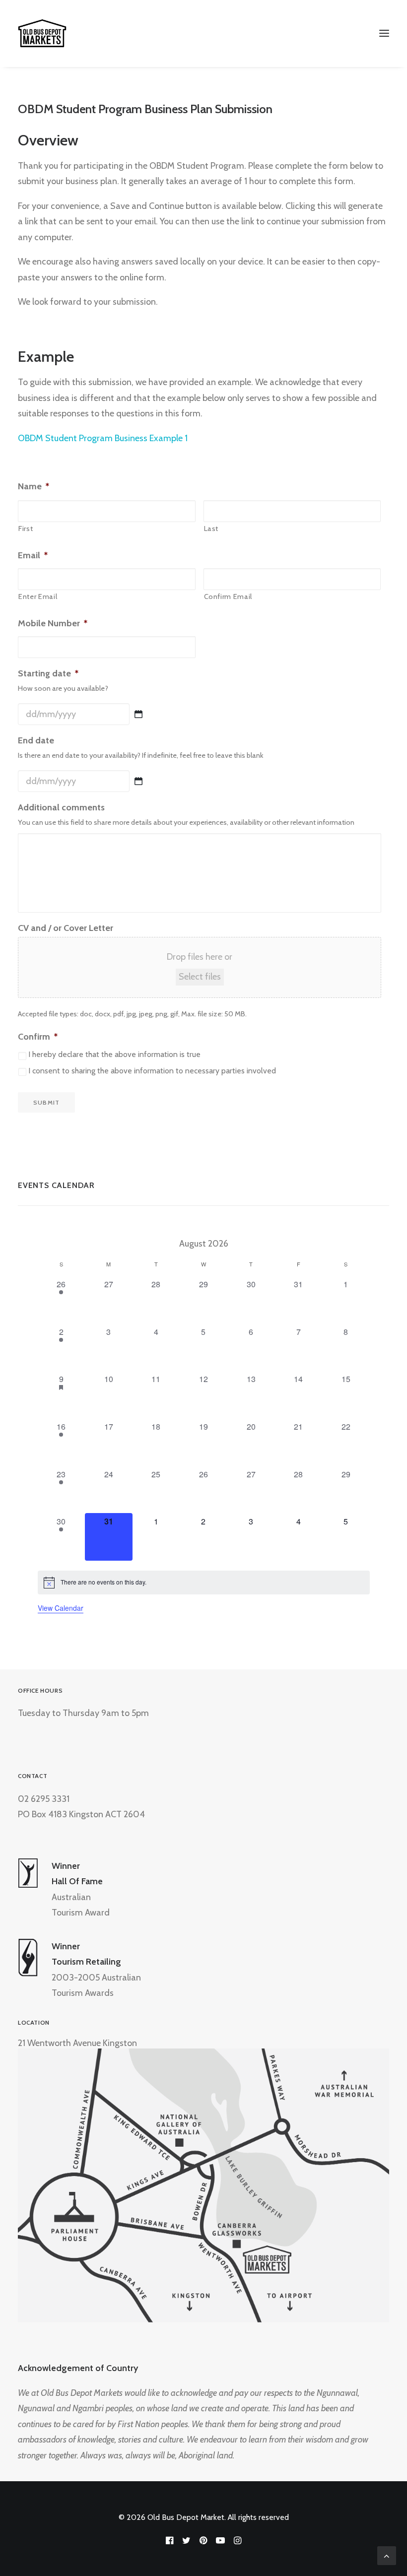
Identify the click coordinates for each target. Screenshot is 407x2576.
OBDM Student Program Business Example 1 (103, 438)
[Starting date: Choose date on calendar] (138, 714)
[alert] (204, 1583)
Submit (46, 1102)
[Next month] (362, 1242)
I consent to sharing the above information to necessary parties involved (152, 1071)
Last (211, 528)
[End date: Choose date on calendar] (138, 781)
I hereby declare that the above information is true (114, 1054)
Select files (200, 977)
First (26, 528)
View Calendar (61, 1608)
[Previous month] (45, 1242)
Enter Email (38, 596)
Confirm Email (228, 596)
